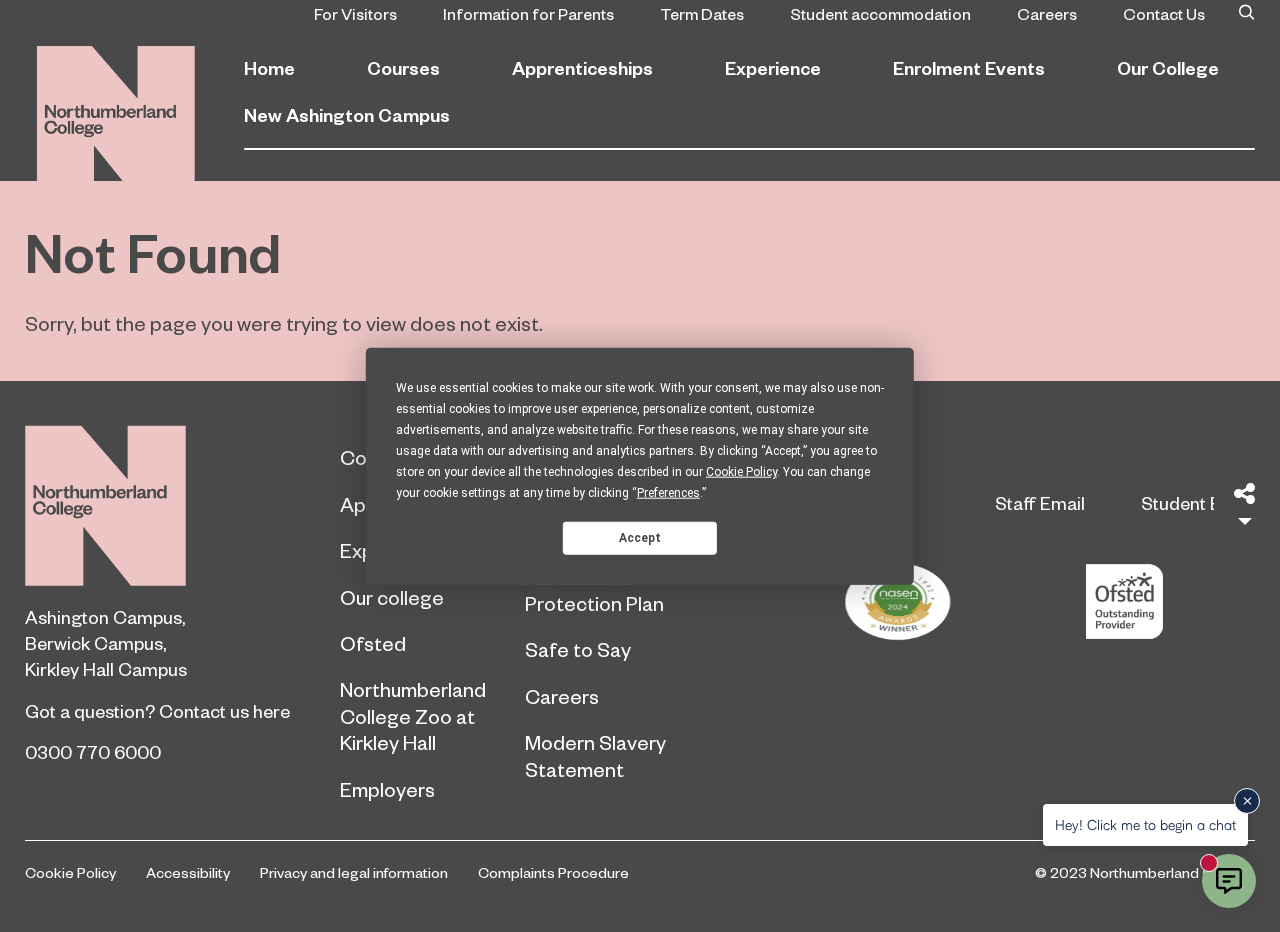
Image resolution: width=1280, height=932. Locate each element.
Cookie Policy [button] (741, 472)
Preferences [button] (668, 493)
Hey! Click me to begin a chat (1145, 824)
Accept (640, 537)
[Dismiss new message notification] (1247, 801)
